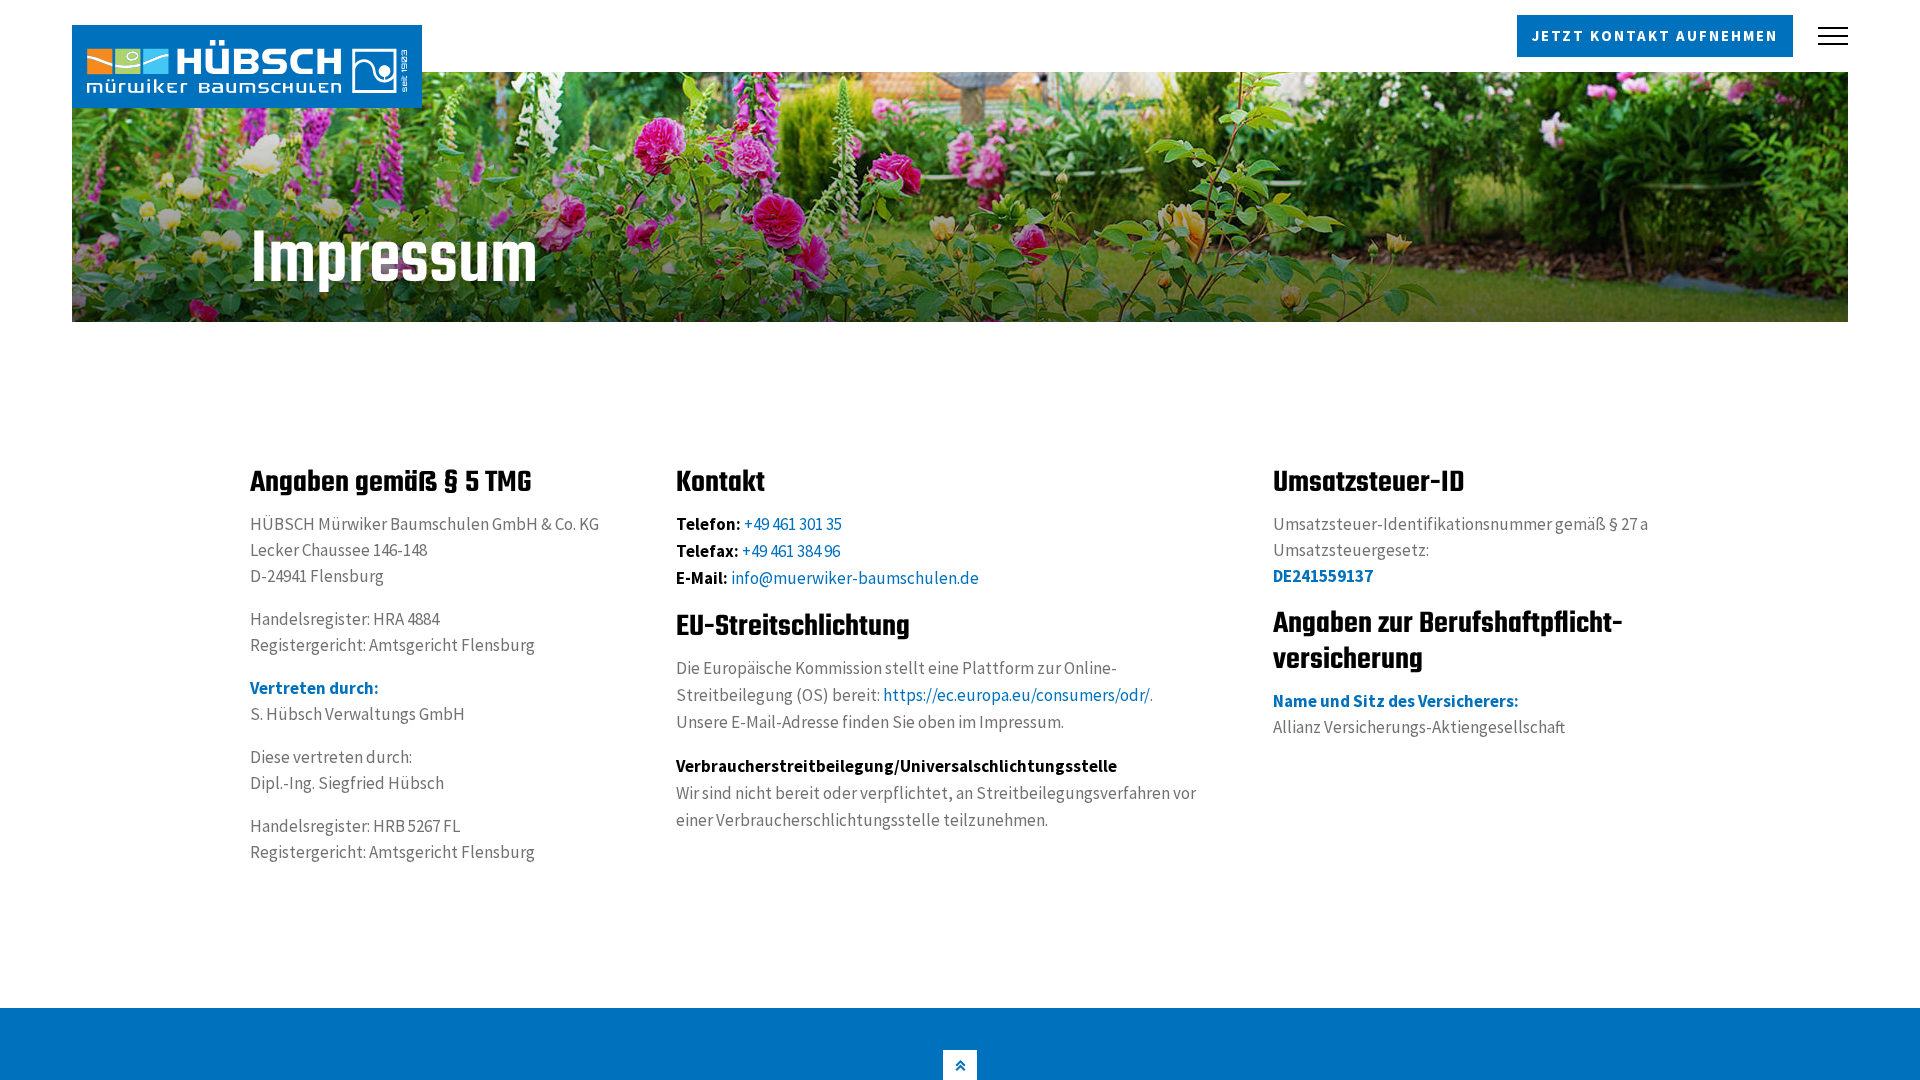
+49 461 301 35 (793, 524)
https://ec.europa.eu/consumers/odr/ (1016, 695)
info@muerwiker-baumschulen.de (855, 578)
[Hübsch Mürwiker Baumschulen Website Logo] (247, 66)
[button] (44, 1036)
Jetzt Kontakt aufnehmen (1655, 35)
